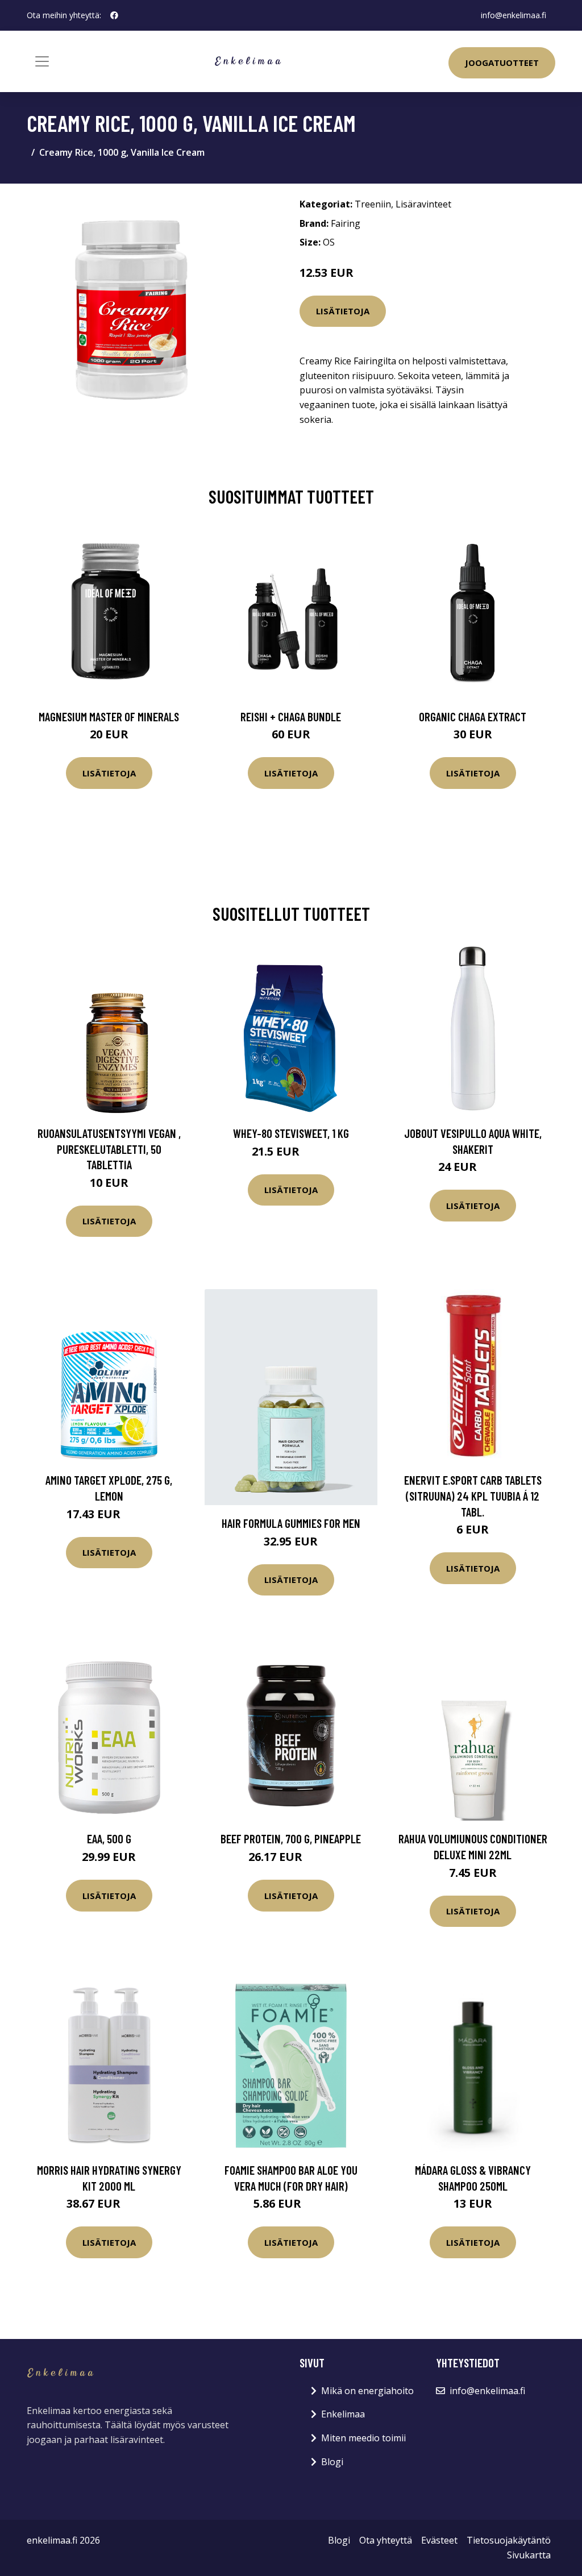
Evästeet (439, 2540)
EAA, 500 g (109, 1838)
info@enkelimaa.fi (514, 15)
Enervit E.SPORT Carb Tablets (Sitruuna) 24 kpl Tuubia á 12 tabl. (473, 1495)
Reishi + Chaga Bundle (291, 716)
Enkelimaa (343, 2414)
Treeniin (373, 204)
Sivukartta (529, 2555)
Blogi (332, 2462)
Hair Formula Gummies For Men (291, 1523)
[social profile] (114, 15)
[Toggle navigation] (42, 61)
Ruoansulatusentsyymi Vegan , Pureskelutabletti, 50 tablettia (109, 1149)
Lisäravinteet (423, 204)
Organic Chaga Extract (473, 716)
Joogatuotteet (502, 63)
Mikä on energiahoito (367, 2391)
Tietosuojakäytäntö (509, 2540)
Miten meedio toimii (363, 2438)
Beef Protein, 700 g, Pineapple (291, 1838)
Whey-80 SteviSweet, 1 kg (291, 1133)
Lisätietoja (343, 311)
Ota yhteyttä (386, 2540)
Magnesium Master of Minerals (109, 716)
